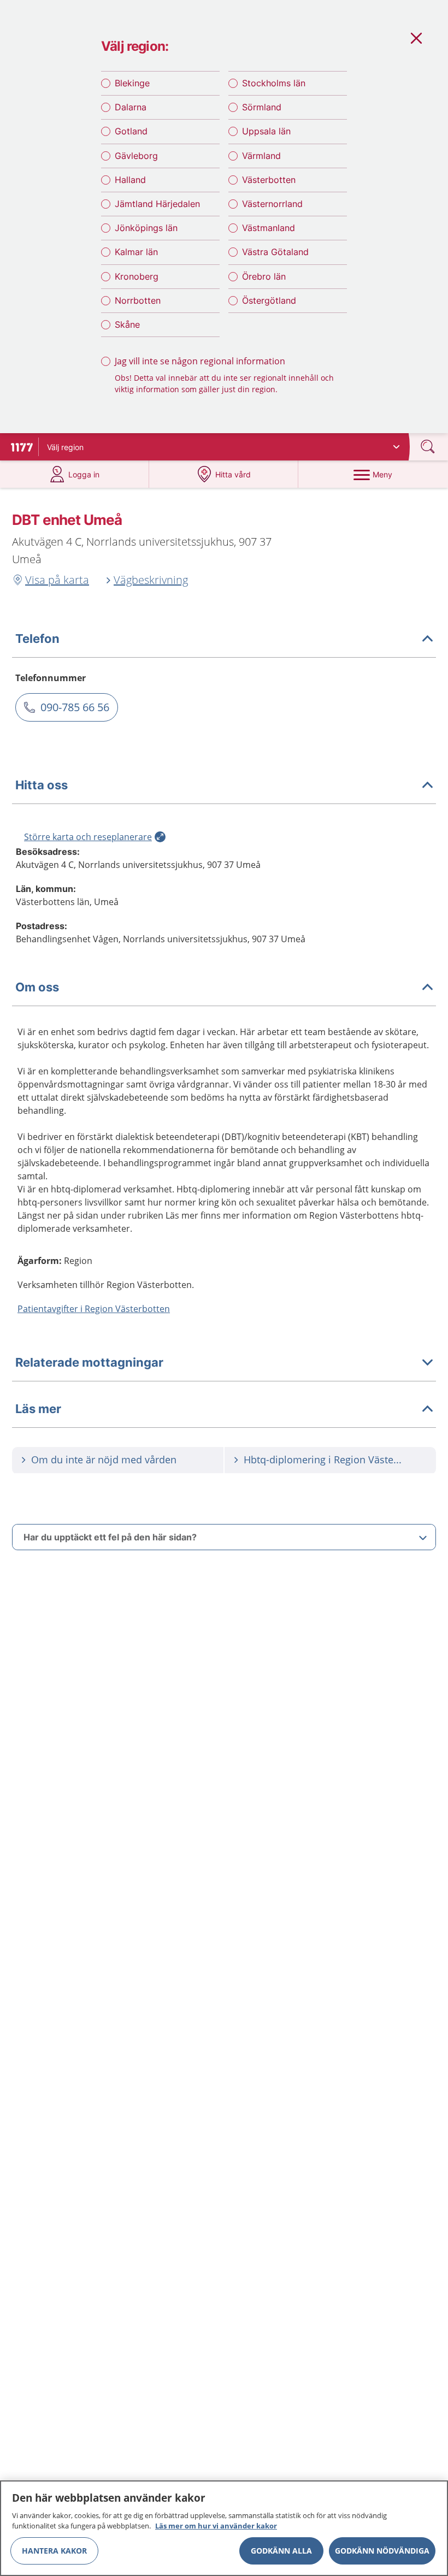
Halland (130, 180)
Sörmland (262, 107)
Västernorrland (272, 204)
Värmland (261, 156)
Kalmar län (136, 252)
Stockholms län (274, 83)
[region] (224, 2528)
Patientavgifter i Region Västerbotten (94, 1309)
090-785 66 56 (75, 707)
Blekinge (132, 83)
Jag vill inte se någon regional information (200, 361)
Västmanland (269, 228)
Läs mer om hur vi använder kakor (216, 2526)
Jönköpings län (146, 228)
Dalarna (131, 107)
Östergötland (269, 300)
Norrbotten (138, 300)
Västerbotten (269, 180)
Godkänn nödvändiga (382, 2551)
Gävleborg (136, 156)
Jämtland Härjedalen (157, 204)
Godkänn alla (281, 2551)
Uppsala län (266, 131)
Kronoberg (137, 276)
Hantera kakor (54, 2551)
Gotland (131, 131)
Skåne (127, 324)
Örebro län (264, 276)
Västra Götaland (275, 252)
